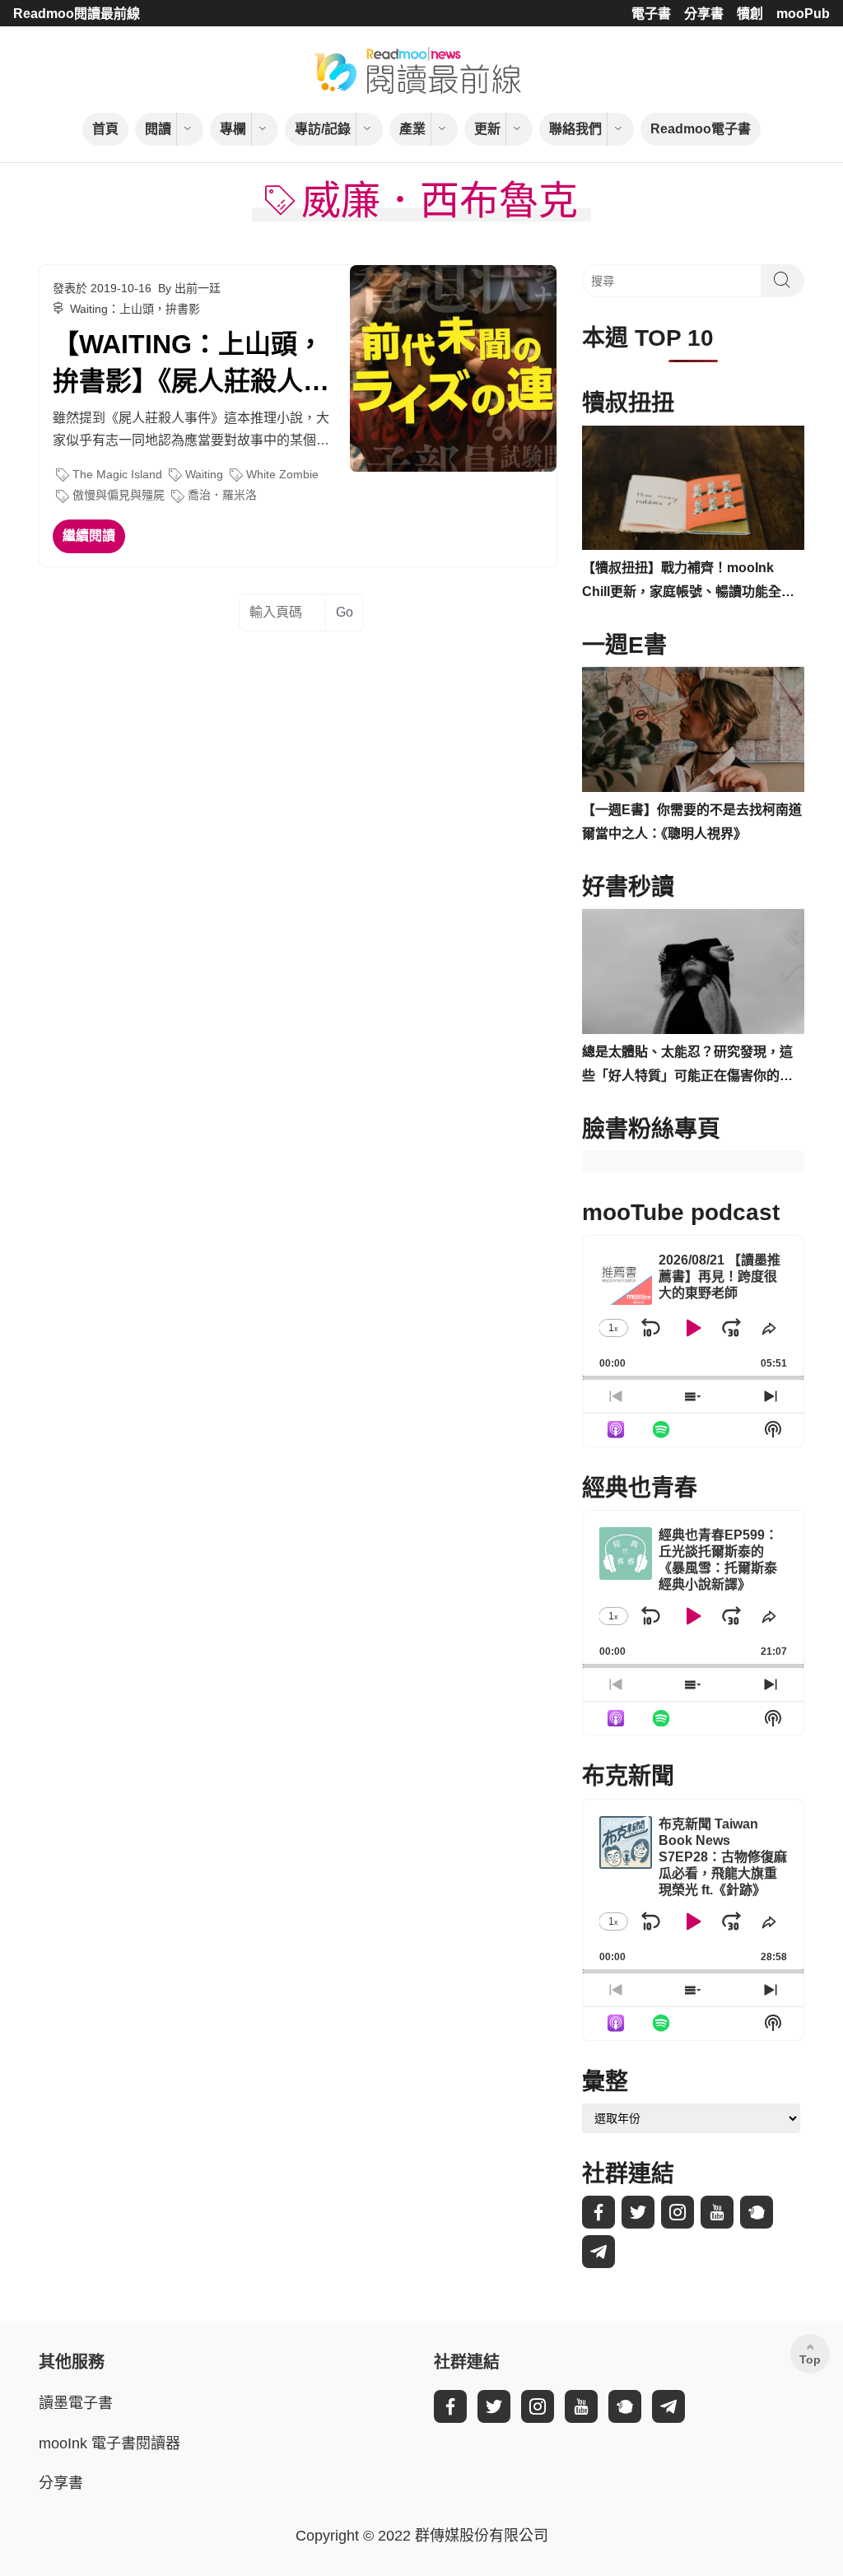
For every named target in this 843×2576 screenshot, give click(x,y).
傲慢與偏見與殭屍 (119, 495)
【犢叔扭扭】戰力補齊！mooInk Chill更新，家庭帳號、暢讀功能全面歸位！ (688, 582)
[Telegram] (598, 2252)
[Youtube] (717, 2212)
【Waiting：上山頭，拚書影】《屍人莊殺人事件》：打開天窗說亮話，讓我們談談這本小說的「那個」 (191, 365)
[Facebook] (598, 2212)
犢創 (750, 14)
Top (810, 2359)
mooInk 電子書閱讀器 (109, 2443)
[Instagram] (678, 2212)
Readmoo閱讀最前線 (77, 14)
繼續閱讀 (89, 536)
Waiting (204, 474)
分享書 (704, 14)
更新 (487, 129)
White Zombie (282, 474)
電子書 (651, 14)
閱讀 (158, 129)
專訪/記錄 (323, 129)
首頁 (105, 129)
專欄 (233, 129)
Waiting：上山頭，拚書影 (135, 309)
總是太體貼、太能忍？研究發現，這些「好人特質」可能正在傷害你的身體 (687, 1067)
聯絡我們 (575, 129)
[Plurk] (757, 2212)
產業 (412, 129)
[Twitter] (638, 2212)
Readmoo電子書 (701, 129)
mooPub (803, 14)
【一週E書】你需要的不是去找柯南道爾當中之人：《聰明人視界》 (692, 822)
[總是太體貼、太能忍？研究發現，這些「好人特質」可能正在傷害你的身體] (693, 971)
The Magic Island (117, 474)
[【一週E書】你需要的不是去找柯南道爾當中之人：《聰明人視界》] (693, 729)
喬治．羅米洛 (222, 495)
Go (345, 612)
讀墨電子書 (76, 2403)
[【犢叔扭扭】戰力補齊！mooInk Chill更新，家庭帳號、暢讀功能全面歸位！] (693, 488)
